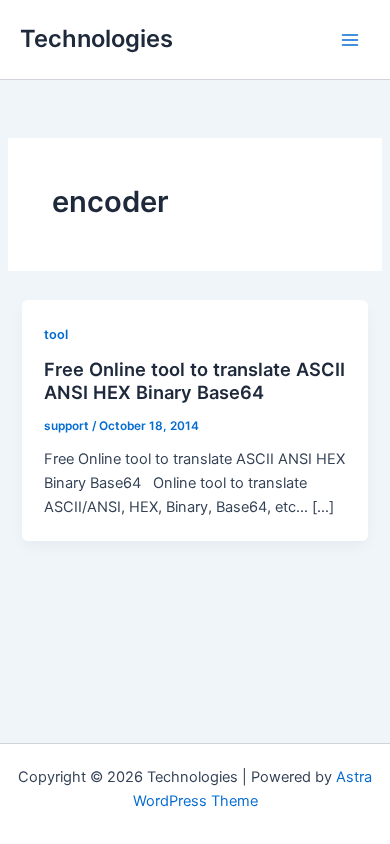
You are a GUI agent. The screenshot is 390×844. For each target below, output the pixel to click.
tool (56, 334)
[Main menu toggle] (350, 39)
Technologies (96, 38)
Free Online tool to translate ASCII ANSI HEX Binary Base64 (194, 381)
